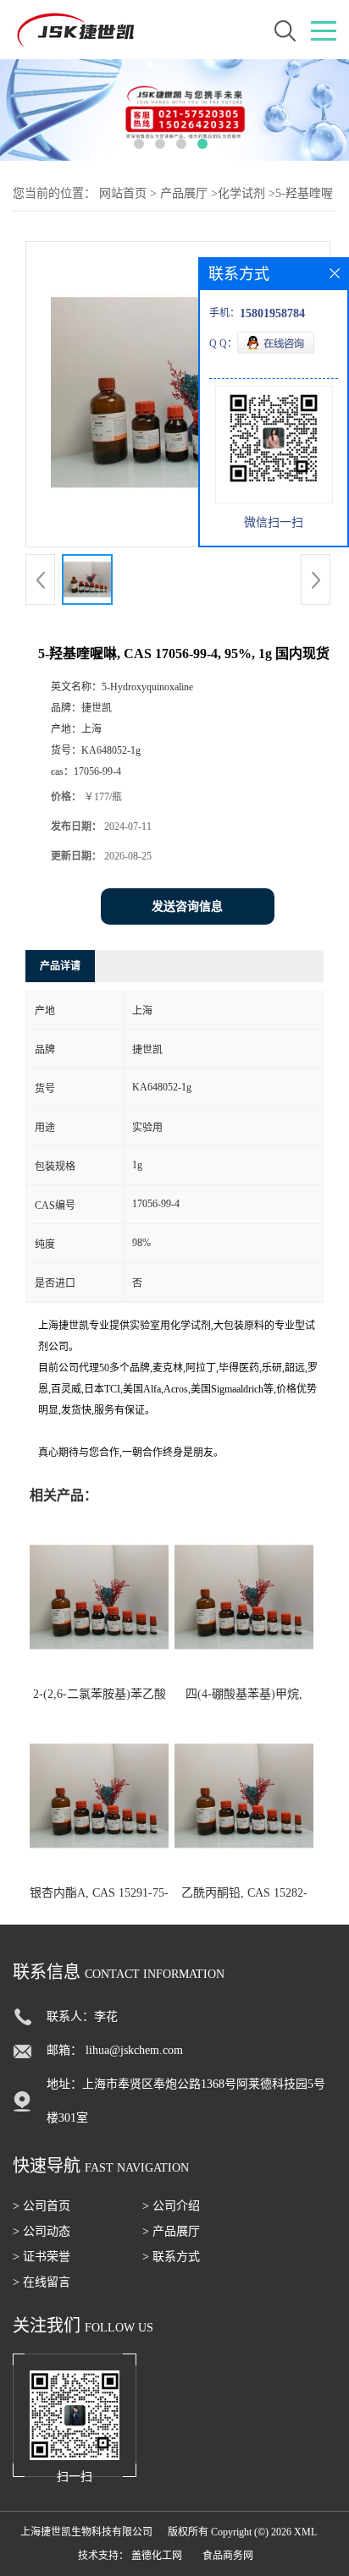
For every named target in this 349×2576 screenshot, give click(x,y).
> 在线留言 (42, 2282)
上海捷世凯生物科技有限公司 (86, 2532)
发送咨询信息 (187, 906)
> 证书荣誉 (42, 2257)
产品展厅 (184, 193)
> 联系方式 (171, 2257)
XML (305, 2532)
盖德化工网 (157, 2556)
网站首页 (123, 193)
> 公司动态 (42, 2231)
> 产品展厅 (171, 2231)
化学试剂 (241, 193)
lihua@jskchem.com (134, 2050)
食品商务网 (228, 2556)
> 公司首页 (42, 2206)
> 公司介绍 (171, 2206)
